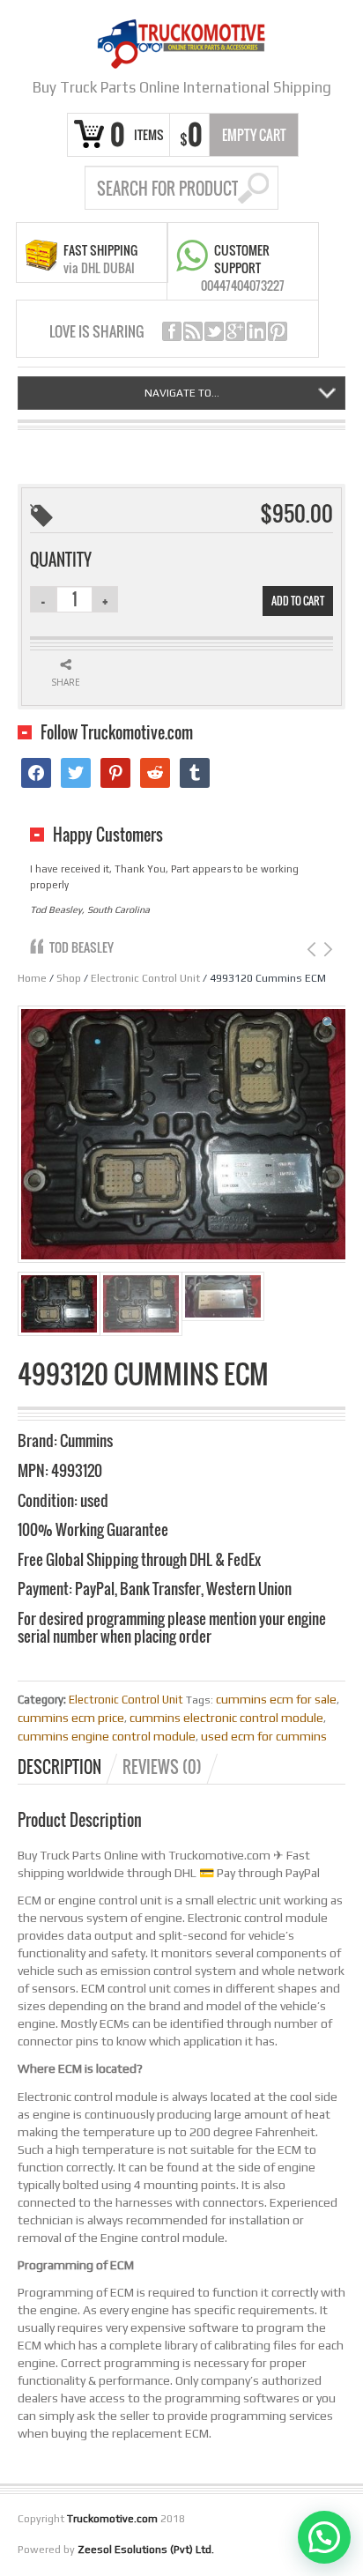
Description (59, 1767)
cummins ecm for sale (276, 1699)
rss (193, 331)
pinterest (278, 331)
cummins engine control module (107, 1736)
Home (32, 978)
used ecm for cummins (264, 1736)
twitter (214, 331)
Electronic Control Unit (145, 978)
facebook (172, 331)
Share (66, 682)
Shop (69, 978)
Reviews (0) (162, 1767)
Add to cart (298, 601)
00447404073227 (243, 285)
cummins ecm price (71, 1718)
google (235, 331)
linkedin (256, 331)
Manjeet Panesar (94, 931)
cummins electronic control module (226, 1718)
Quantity (61, 560)
